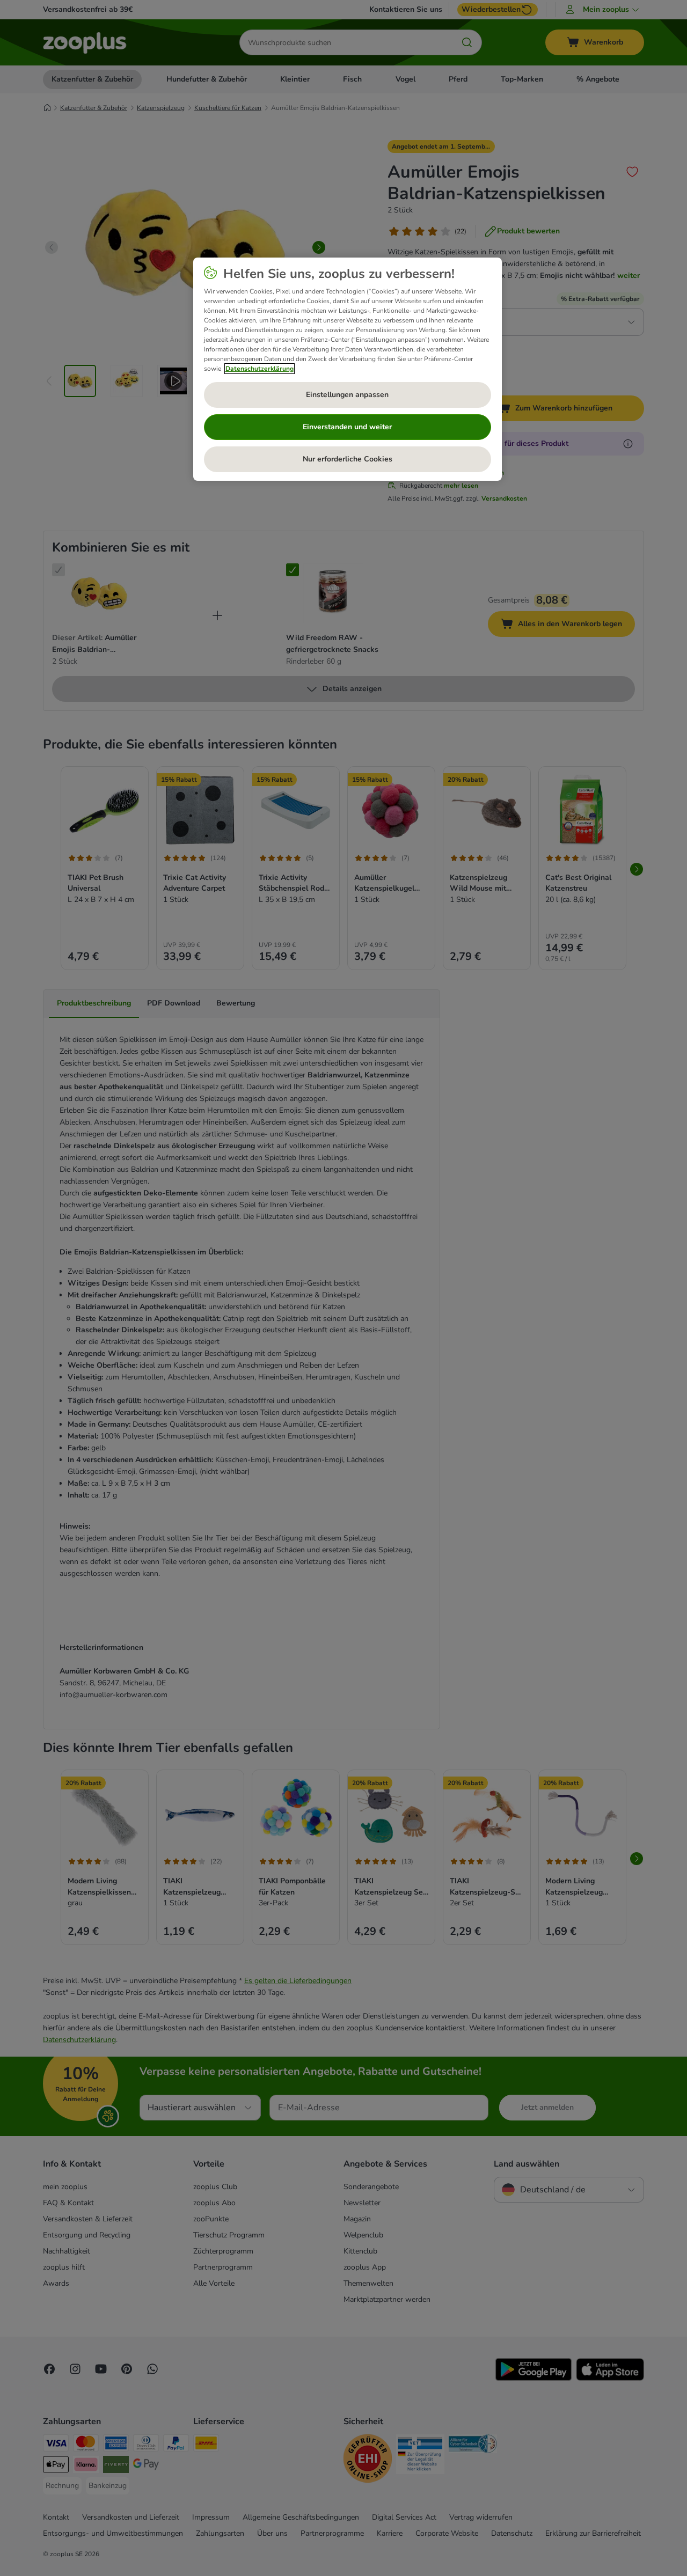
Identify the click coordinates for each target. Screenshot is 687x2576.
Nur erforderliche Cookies (348, 459)
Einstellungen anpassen (347, 395)
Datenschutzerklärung (260, 369)
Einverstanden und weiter (347, 427)
